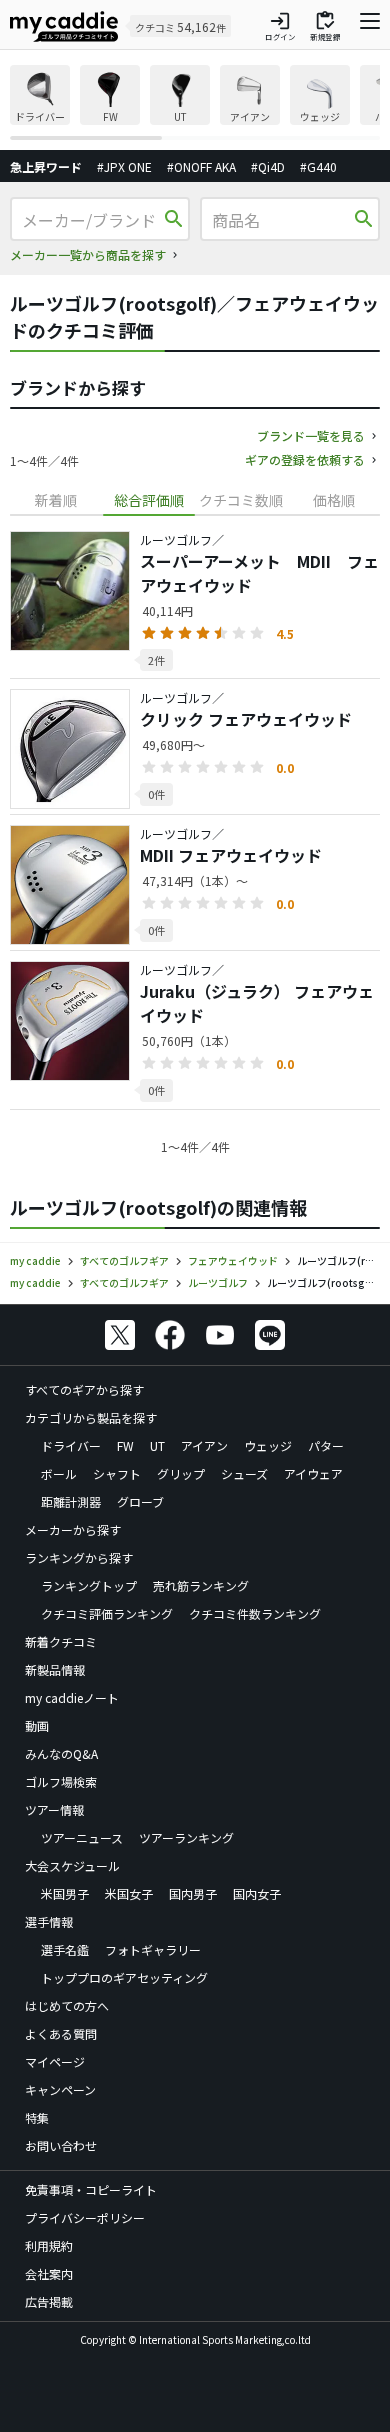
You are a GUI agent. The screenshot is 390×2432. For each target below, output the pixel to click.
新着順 (56, 500)
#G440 (318, 166)
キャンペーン (60, 2089)
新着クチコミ (61, 1641)
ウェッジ (268, 1445)
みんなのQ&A (61, 1753)
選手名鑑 (65, 1949)
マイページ (55, 2061)
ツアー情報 (54, 1809)
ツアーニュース (82, 1837)
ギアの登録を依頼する (305, 459)
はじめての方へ (67, 2005)
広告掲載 (49, 2301)
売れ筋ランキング (201, 1585)
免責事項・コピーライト (91, 2189)
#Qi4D (268, 166)
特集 (37, 2117)
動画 (37, 1725)
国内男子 (193, 1893)
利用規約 (49, 2245)
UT (157, 1445)
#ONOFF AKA (201, 166)
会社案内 (49, 2273)
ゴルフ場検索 (61, 1781)
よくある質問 (61, 2033)
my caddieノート (72, 1697)
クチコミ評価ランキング (107, 1613)
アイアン (204, 1445)
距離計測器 (71, 1501)
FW (125, 1445)
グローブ (140, 1501)
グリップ (181, 1473)
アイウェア (313, 1473)
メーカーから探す (73, 1529)
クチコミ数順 (241, 500)
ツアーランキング (186, 1837)
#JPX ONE (124, 166)
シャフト (117, 1473)
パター (326, 1445)
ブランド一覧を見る (311, 435)
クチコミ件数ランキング (255, 1613)
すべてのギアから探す (84, 1389)
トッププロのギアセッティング (124, 1977)
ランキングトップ (89, 1585)
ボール (59, 1473)
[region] (195, 102)
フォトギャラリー (153, 1949)
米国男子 (65, 1893)
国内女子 (257, 1893)
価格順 (334, 500)
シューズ (244, 1473)
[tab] (56, 500)
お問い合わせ (61, 2145)
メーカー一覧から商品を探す (88, 254)
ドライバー (71, 1445)
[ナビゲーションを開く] (370, 26)
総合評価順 (149, 500)
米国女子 (129, 1893)
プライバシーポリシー (85, 2217)
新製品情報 (55, 1669)
